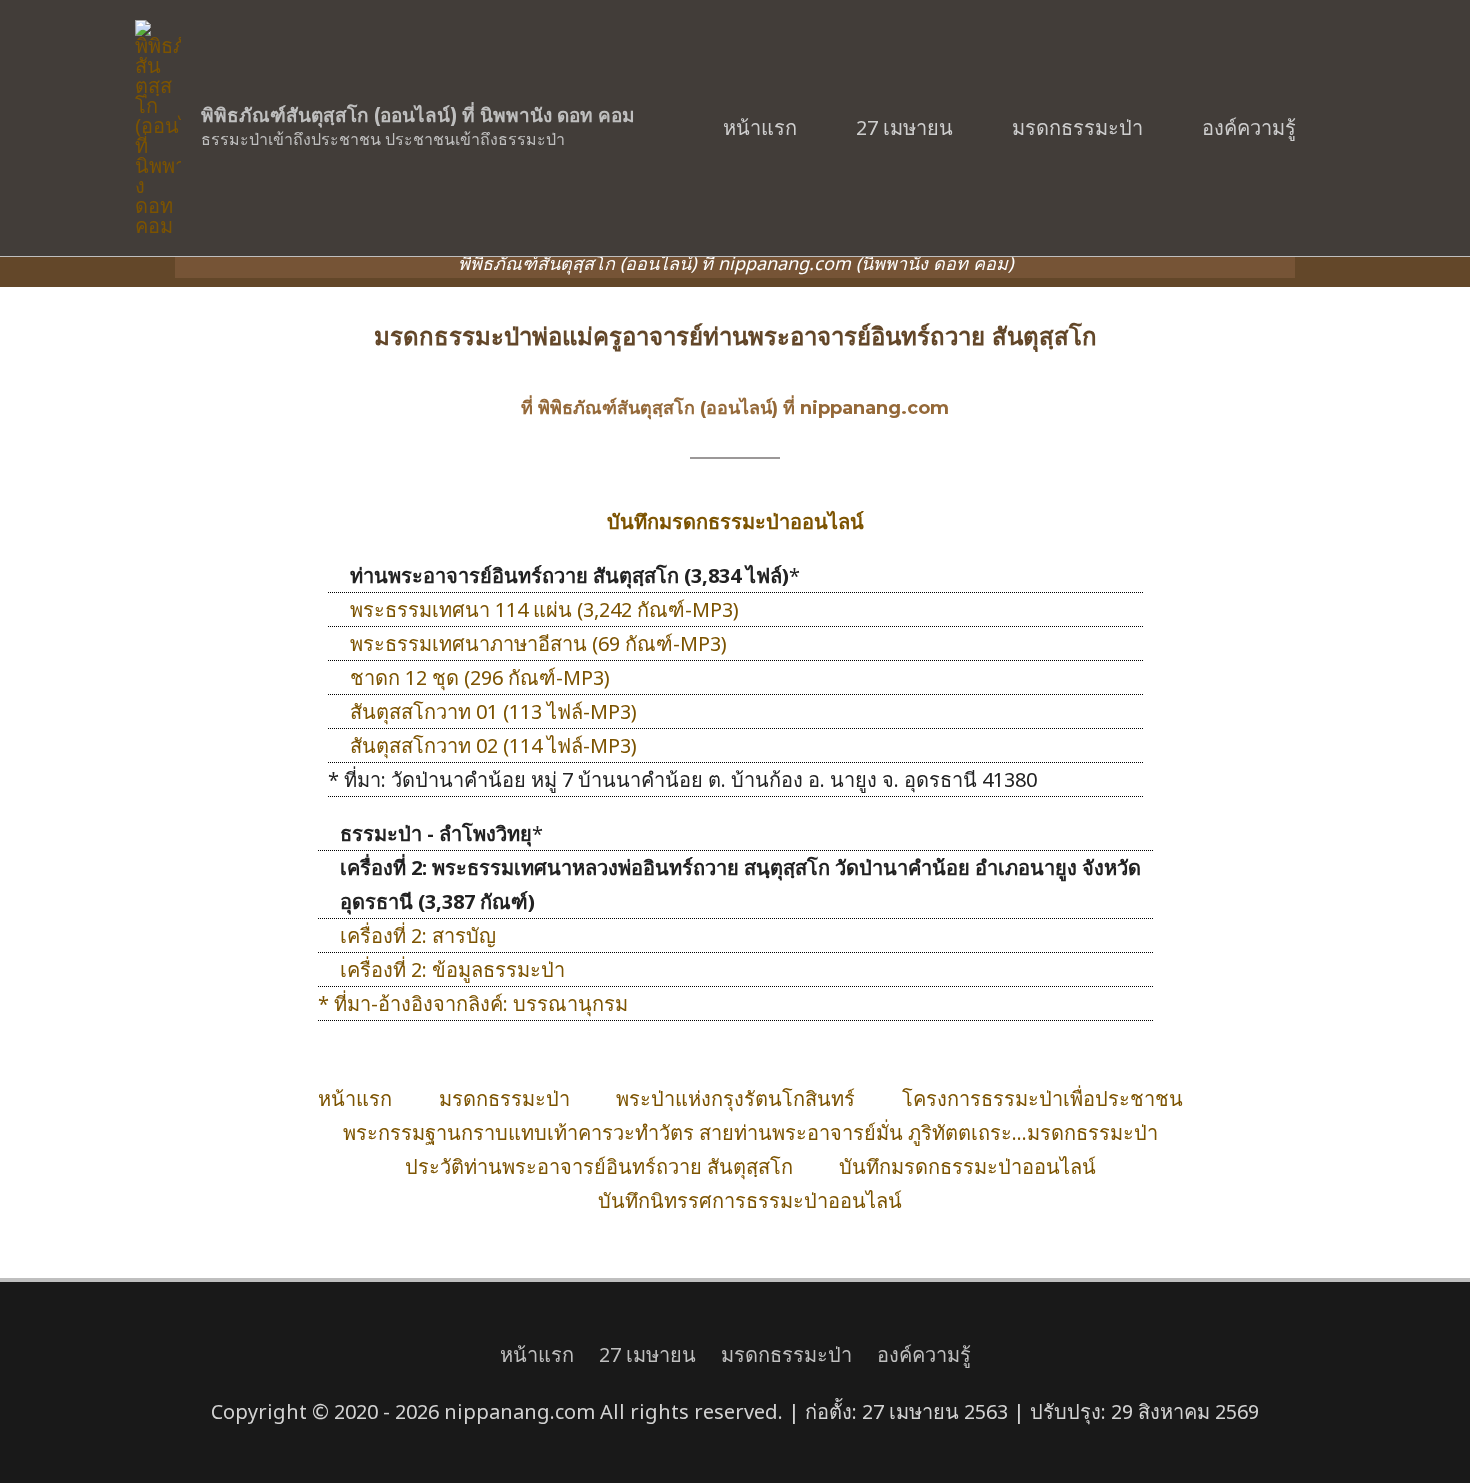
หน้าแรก (760, 127)
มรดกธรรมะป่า (1077, 127)
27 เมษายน (904, 127)
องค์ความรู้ (1249, 127)
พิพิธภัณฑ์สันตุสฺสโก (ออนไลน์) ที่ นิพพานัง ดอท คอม (418, 115)
